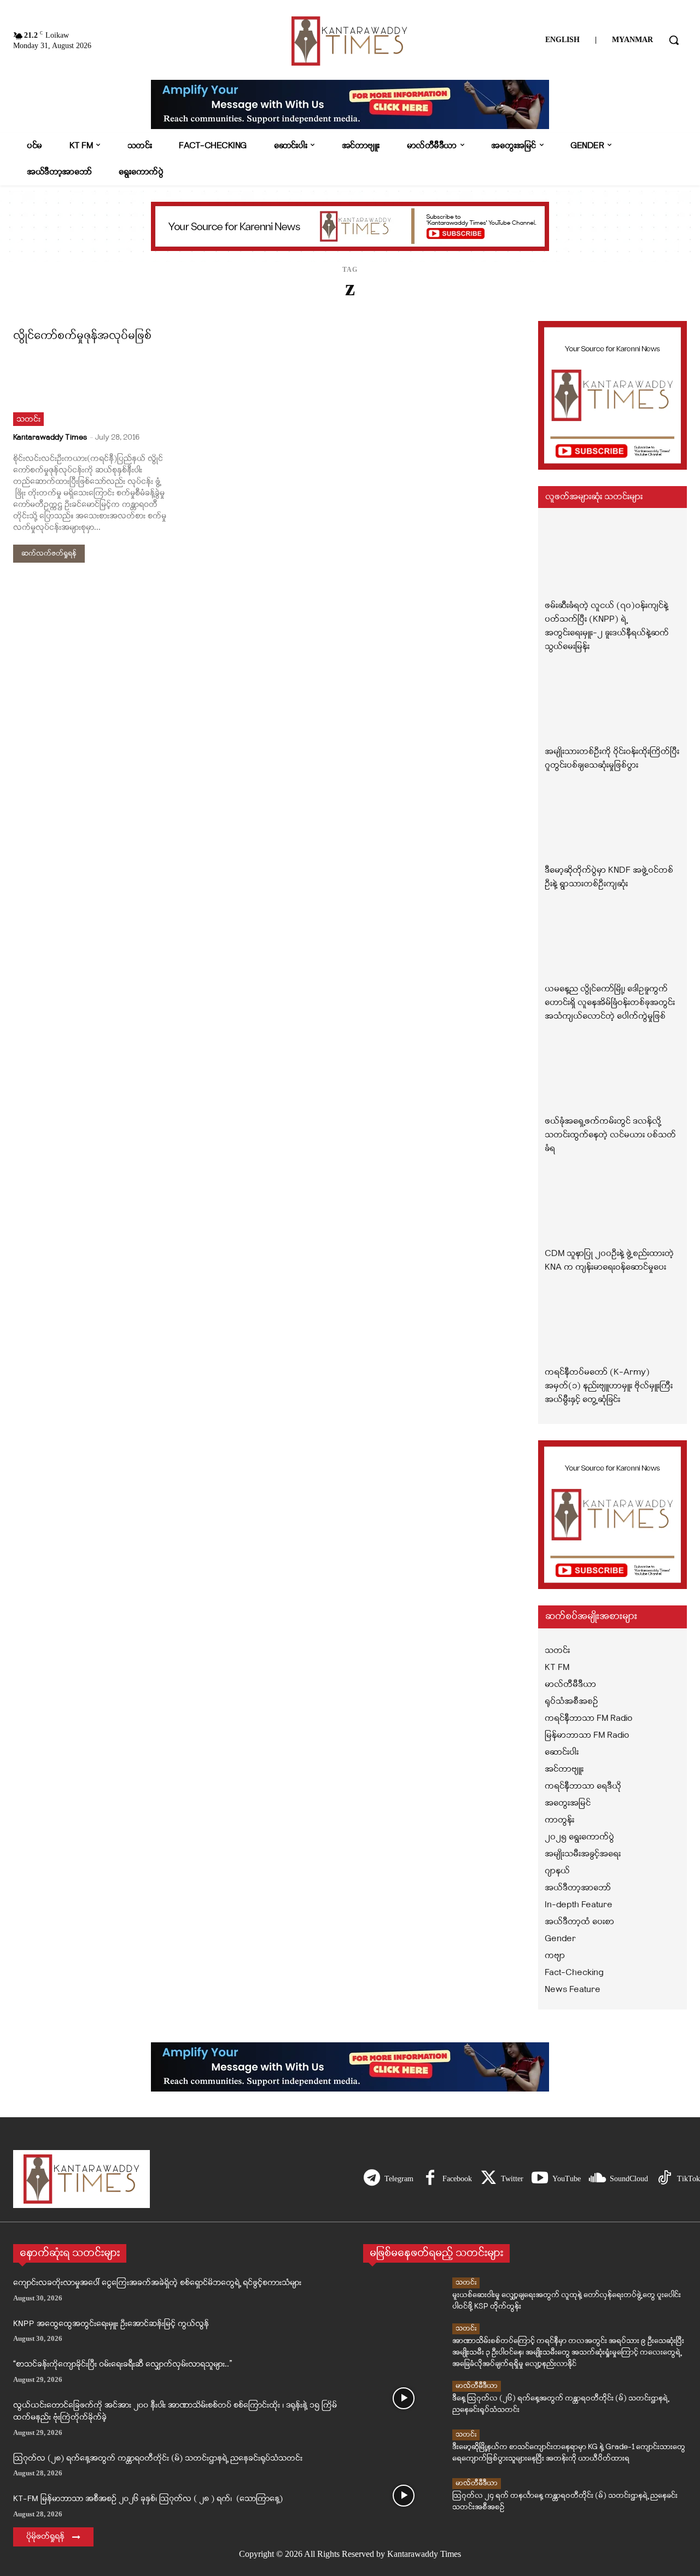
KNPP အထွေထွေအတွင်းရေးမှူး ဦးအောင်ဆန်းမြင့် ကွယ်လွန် (111, 2324)
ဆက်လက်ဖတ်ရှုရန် (49, 554)
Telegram (399, 2179)
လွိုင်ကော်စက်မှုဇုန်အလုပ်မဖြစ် (82, 336)
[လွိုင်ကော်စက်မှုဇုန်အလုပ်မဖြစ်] (91, 388)
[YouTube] (540, 2179)
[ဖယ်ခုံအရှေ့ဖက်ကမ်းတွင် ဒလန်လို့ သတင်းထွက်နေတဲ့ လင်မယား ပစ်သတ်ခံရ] (612, 1075)
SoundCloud (629, 2179)
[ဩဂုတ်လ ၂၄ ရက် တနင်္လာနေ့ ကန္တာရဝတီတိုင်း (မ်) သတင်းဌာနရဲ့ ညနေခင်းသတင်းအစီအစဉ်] (404, 2496)
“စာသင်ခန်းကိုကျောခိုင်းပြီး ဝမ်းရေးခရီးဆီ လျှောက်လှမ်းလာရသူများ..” (122, 2365)
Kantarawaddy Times (50, 438)
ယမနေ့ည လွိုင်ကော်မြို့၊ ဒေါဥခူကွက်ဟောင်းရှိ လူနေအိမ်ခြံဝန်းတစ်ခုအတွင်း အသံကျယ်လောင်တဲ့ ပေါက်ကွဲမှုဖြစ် (610, 1003)
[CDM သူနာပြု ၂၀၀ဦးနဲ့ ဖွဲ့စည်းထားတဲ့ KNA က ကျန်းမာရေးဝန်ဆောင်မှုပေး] (612, 1207)
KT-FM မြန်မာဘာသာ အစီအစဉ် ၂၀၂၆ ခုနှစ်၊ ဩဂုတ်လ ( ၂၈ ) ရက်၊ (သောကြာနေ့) (148, 2499)
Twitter (512, 2179)
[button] (674, 40)
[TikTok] (664, 2179)
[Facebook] (430, 2179)
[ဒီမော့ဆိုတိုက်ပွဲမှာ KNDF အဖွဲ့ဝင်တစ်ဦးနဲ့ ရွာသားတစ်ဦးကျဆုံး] (612, 824)
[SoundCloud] (597, 2179)
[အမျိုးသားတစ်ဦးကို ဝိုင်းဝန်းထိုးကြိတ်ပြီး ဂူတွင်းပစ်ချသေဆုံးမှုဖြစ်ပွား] (612, 705)
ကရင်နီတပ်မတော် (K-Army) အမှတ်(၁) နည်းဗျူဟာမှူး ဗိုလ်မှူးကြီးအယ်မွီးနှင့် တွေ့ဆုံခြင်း (609, 1386)
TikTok (689, 2179)
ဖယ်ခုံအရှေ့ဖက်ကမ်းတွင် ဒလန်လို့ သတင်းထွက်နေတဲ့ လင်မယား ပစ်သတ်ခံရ (610, 1135)
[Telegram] (372, 2179)
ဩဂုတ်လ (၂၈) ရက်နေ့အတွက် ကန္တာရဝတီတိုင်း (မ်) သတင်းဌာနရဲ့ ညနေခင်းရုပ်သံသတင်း (158, 2459)
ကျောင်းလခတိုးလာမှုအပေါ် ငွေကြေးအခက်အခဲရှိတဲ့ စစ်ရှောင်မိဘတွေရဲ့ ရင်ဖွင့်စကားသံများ (157, 2283)
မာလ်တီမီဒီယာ (477, 2386)
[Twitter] (488, 2179)
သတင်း (28, 420)
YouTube (567, 2179)
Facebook (457, 2179)
